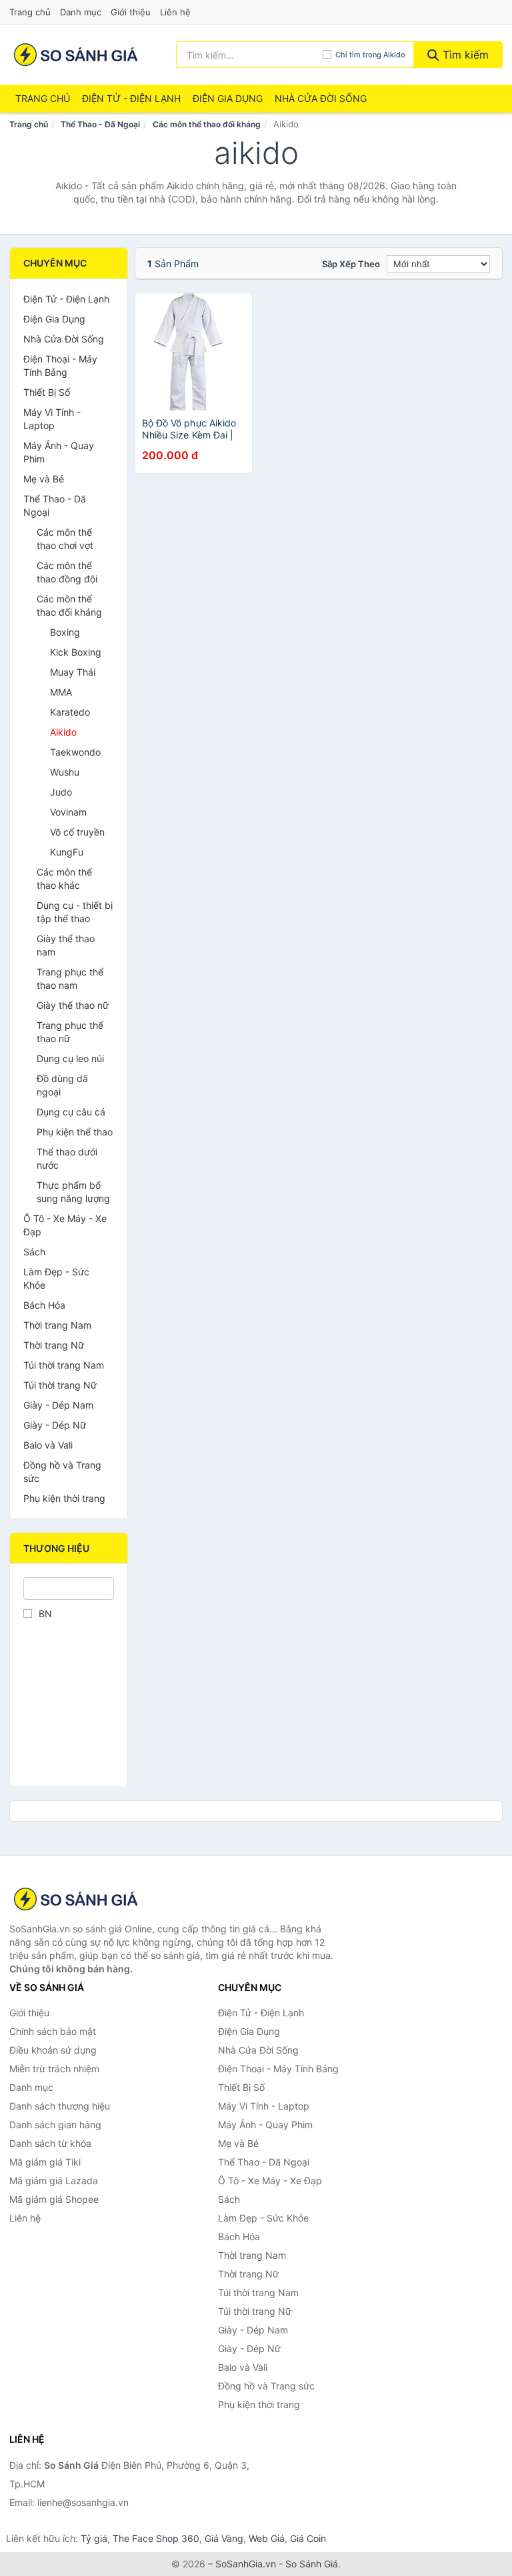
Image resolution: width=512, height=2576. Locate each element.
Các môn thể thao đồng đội (67, 572)
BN (45, 1613)
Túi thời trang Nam (64, 1365)
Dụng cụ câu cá (71, 1112)
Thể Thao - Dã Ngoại (100, 124)
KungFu (67, 852)
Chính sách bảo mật (53, 2031)
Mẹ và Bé (44, 479)
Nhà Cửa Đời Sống (321, 98)
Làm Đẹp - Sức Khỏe (56, 1278)
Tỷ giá (94, 2538)
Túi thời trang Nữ (60, 1385)
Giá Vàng (224, 2538)
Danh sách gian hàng (55, 2125)
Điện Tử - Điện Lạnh (131, 98)
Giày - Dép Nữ (55, 1425)
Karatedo (70, 712)
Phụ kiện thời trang (64, 1498)
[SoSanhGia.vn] (76, 55)
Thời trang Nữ (54, 1345)
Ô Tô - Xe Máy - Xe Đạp (65, 1225)
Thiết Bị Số (47, 392)
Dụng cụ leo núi (70, 1058)
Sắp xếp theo (351, 264)
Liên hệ (175, 12)
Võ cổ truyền (77, 832)
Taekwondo (75, 752)
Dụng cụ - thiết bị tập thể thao (75, 912)
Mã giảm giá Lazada (54, 2181)
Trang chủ (30, 12)
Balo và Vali (48, 1445)
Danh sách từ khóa (50, 2143)
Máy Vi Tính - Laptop (52, 419)
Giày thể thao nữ (73, 1005)
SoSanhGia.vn (246, 2564)
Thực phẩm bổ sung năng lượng (73, 1192)
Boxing (65, 632)
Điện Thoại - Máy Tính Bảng (60, 365)
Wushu (65, 772)
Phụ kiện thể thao (75, 1132)
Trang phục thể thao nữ (70, 1032)
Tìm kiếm (464, 55)
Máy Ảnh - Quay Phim (59, 452)
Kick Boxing (76, 652)
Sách (34, 1252)
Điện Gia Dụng (228, 98)
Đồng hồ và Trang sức (62, 1472)
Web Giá (267, 2538)
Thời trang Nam (57, 1325)
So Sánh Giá (312, 2564)
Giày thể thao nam (66, 945)
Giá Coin (308, 2538)
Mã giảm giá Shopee (54, 2199)
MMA (61, 692)
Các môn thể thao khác (64, 879)
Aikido (63, 732)
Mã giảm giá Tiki (45, 2162)
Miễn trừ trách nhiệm (54, 2069)
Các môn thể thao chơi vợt (65, 539)
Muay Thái (73, 672)
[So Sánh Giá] (76, 1899)
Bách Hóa (44, 1305)
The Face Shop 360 (156, 2538)
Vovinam (68, 812)
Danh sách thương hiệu (60, 2106)
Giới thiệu (131, 12)
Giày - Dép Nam (58, 1405)
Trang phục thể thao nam (70, 978)
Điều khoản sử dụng (53, 2050)
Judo (61, 792)
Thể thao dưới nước (67, 1158)
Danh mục (81, 12)
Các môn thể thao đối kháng (207, 124)
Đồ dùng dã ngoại (62, 1085)
